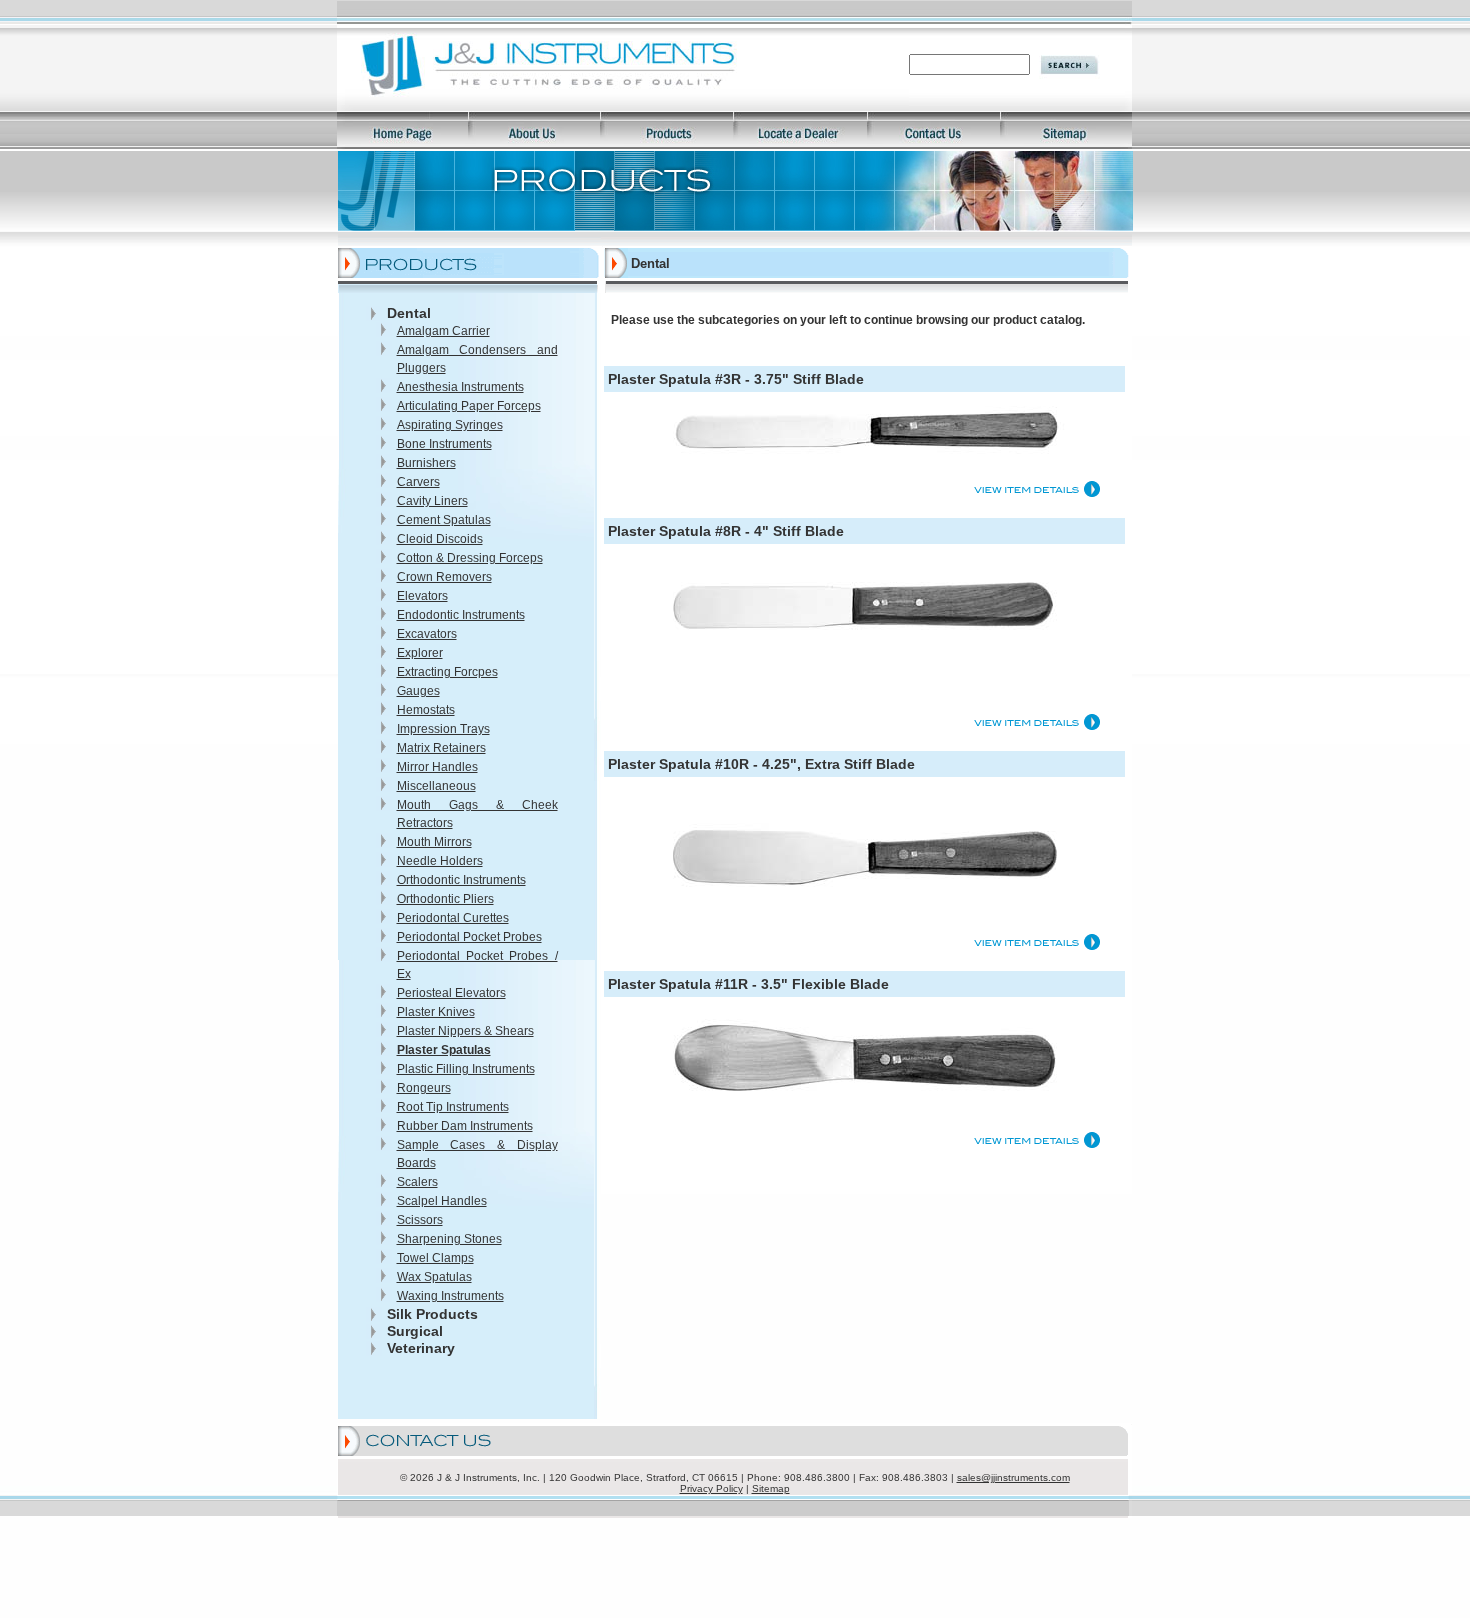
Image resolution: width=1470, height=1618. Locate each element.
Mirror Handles (437, 767)
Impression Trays (443, 729)
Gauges (418, 691)
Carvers (418, 482)
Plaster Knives (436, 1012)
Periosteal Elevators (451, 993)
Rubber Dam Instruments (465, 1126)
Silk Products (432, 1314)
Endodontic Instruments (461, 615)
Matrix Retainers (441, 748)
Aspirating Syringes (450, 425)
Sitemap (771, 1488)
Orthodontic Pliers (445, 899)
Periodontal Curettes (453, 918)
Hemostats (426, 710)
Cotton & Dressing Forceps (470, 558)
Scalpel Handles (442, 1201)
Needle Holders (440, 861)
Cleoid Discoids (440, 539)
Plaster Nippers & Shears (465, 1031)
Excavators (427, 634)
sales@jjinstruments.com (1013, 1477)
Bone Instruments (444, 444)
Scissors (420, 1220)
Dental (409, 313)
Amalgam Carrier (443, 331)
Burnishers (426, 463)
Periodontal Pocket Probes (469, 937)
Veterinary (421, 1348)
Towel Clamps (435, 1258)
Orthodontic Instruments (461, 880)
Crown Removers (444, 577)
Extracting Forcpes (447, 672)
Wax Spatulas (434, 1277)
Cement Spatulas (444, 520)
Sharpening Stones (449, 1239)
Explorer (420, 653)
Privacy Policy (711, 1488)
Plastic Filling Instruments (466, 1069)
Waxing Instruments (450, 1296)
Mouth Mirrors (434, 842)
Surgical (415, 1331)
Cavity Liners (432, 501)
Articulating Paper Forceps (469, 406)
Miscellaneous (436, 786)
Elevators (422, 596)
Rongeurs (424, 1088)
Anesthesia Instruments (460, 387)
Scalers (417, 1182)
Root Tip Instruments (453, 1107)
